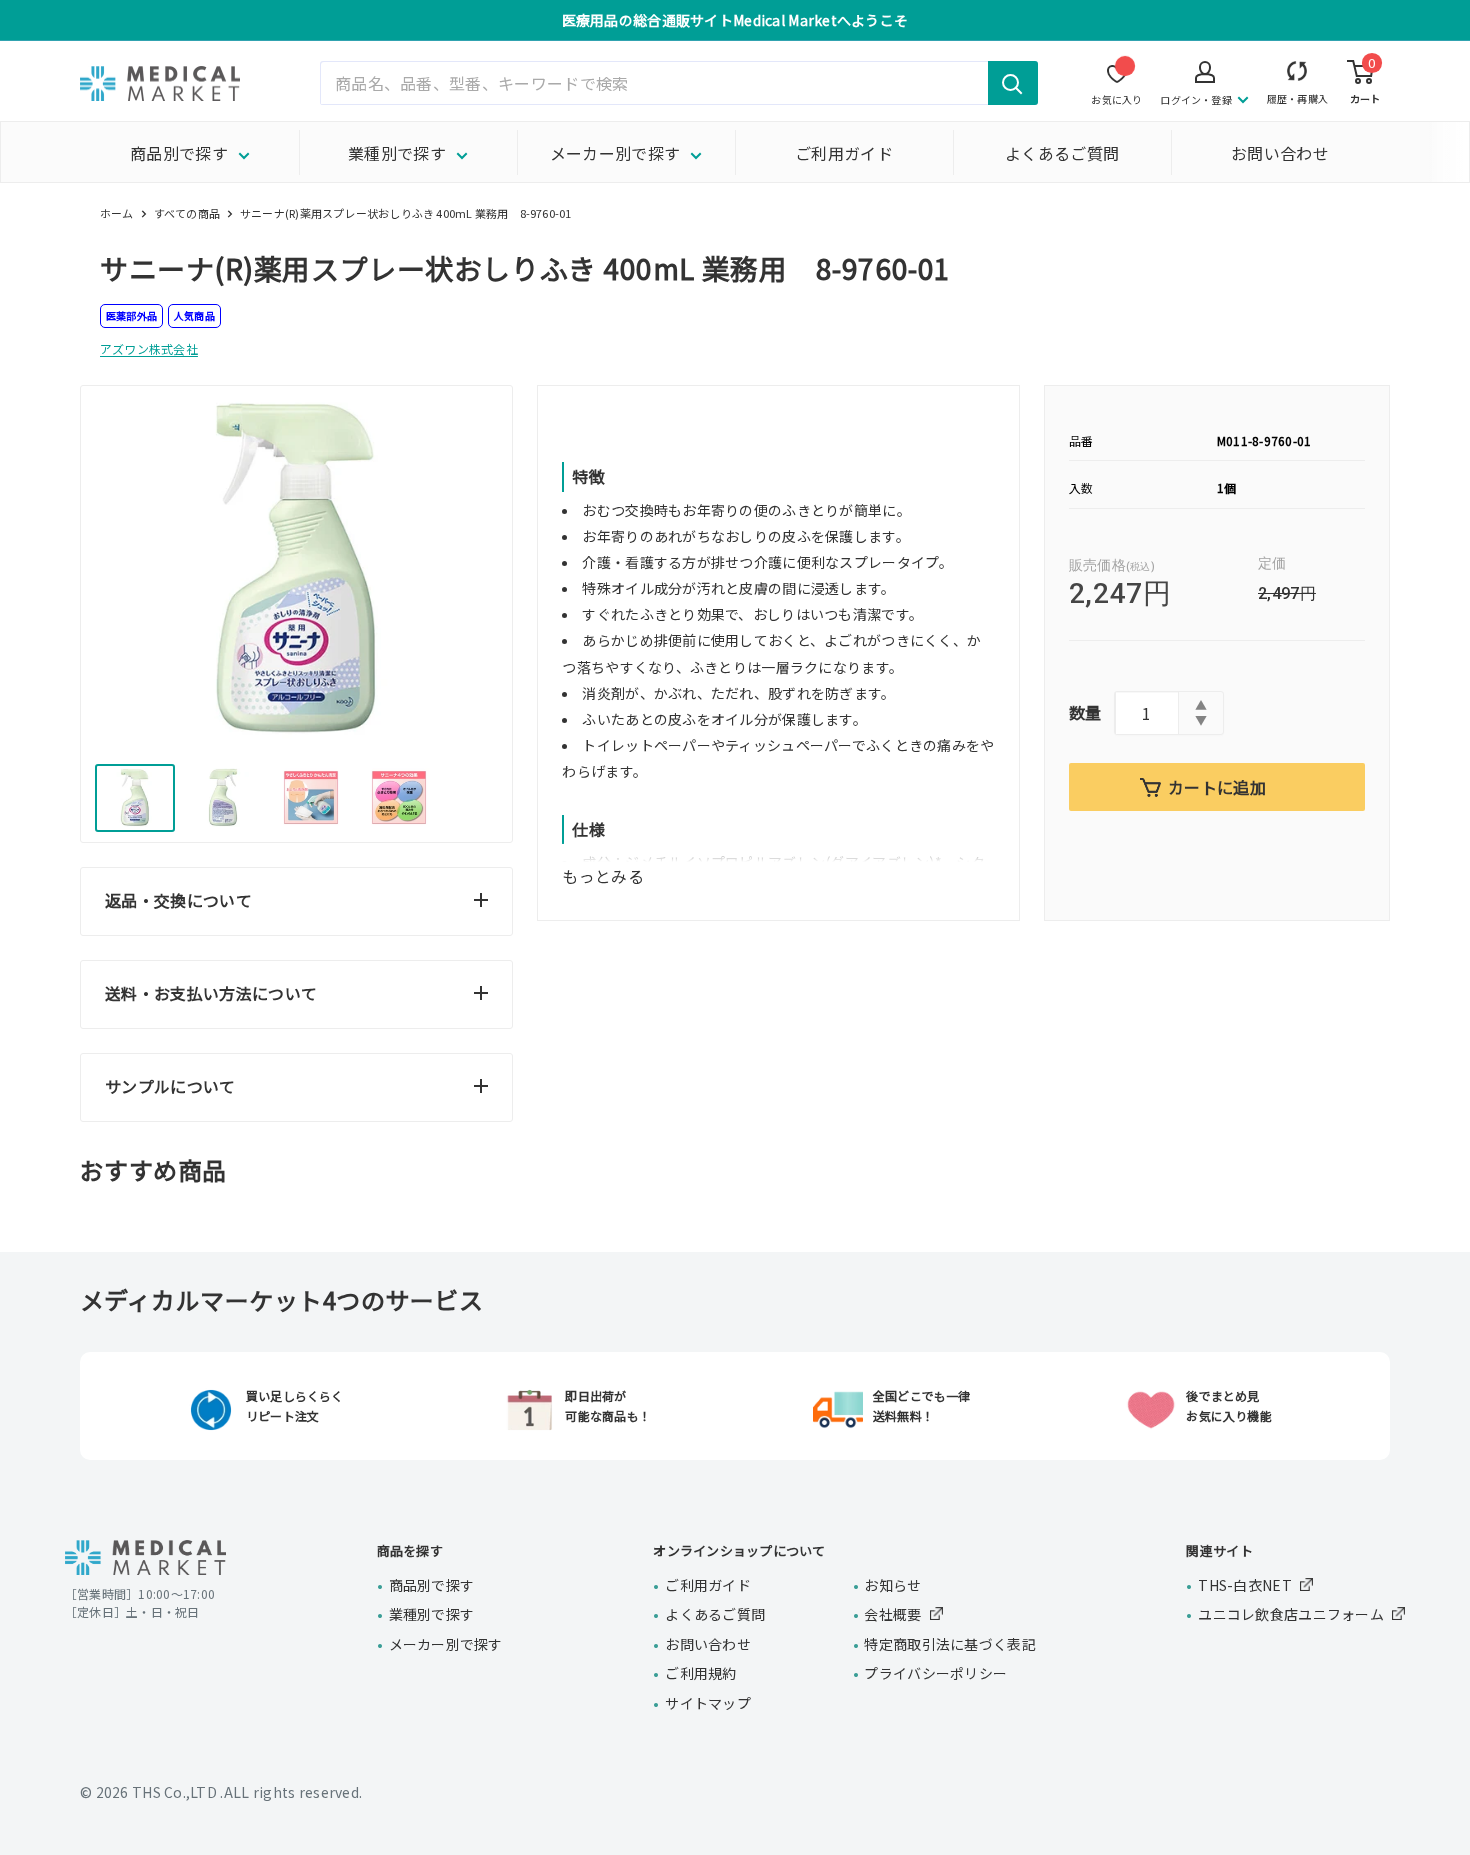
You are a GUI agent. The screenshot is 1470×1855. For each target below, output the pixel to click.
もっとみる (603, 876)
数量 (1085, 712)
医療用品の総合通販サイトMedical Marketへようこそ (735, 20)
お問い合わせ (1280, 153)
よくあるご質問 (1062, 153)
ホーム (117, 213)
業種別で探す (397, 153)
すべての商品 (187, 213)
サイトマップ (708, 1703)
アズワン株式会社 (149, 348)
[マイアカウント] (1297, 75)
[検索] (1013, 83)
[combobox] (679, 83)
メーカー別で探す (615, 153)
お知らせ (892, 1585)
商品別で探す (179, 153)
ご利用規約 (700, 1673)
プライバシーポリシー (935, 1673)
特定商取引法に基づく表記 (949, 1644)
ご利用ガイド (844, 153)
